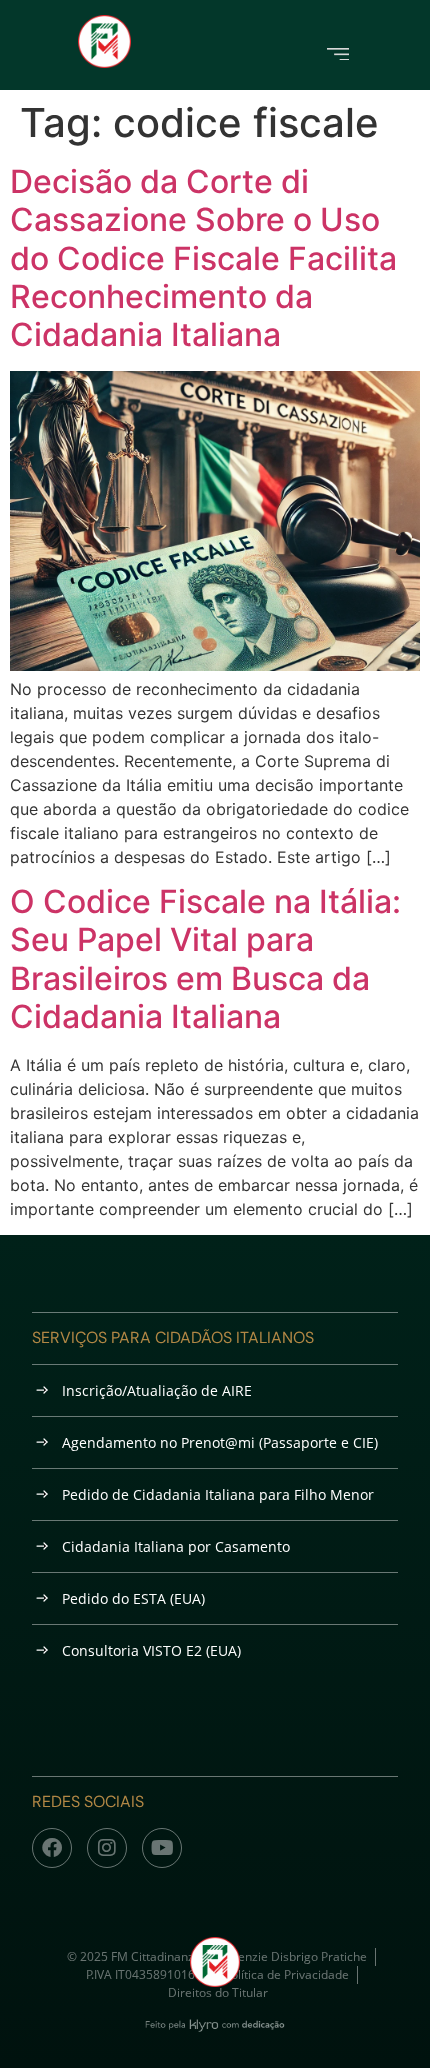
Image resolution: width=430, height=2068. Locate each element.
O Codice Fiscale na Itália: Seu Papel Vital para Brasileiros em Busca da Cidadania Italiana (205, 959)
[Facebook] (52, 1848)
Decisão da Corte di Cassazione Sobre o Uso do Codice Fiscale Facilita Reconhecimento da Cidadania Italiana (203, 258)
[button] (338, 52)
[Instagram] (107, 1848)
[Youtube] (162, 1848)
